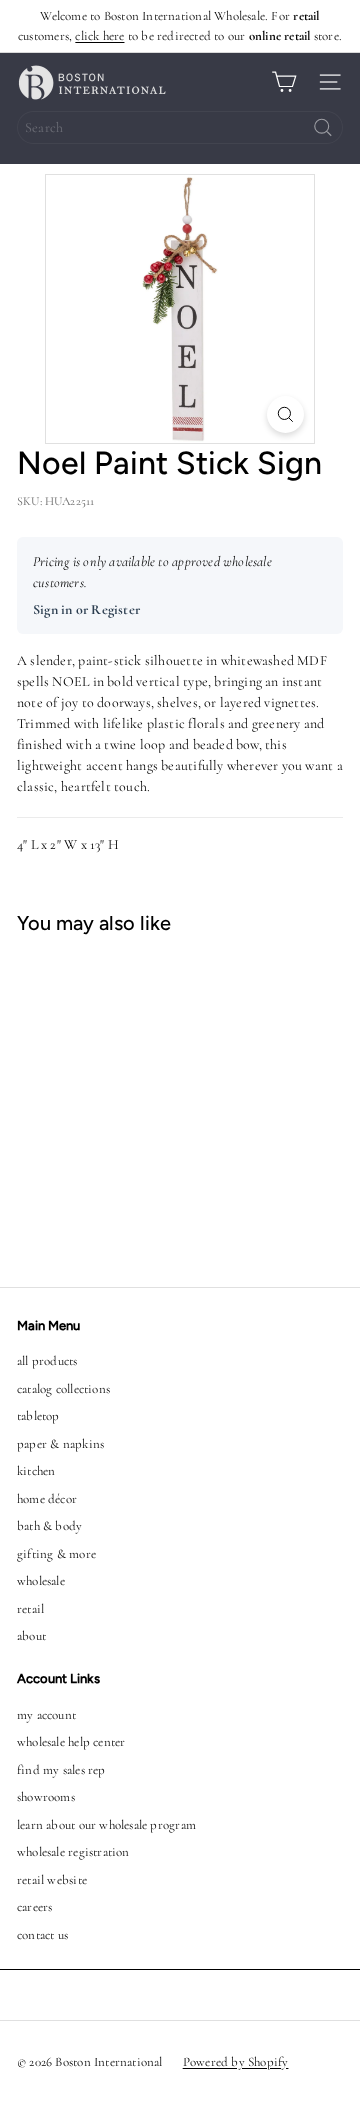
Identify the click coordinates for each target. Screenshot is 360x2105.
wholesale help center (71, 1742)
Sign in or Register (86, 609)
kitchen (36, 1471)
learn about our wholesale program (106, 1825)
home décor (47, 1499)
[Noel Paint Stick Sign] (126, 1098)
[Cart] (284, 82)
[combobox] (180, 127)
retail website (52, 1880)
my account (46, 1715)
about (31, 1636)
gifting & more (56, 1554)
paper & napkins (60, 1444)
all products (47, 1361)
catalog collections (63, 1389)
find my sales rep (61, 1770)
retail (30, 1609)
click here (99, 36)
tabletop (38, 1416)
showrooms (46, 1797)
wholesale (41, 1581)
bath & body (49, 1526)
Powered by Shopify (236, 2062)
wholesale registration (73, 1852)
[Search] (323, 127)
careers (34, 1907)
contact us (42, 1935)
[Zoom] (285, 414)
